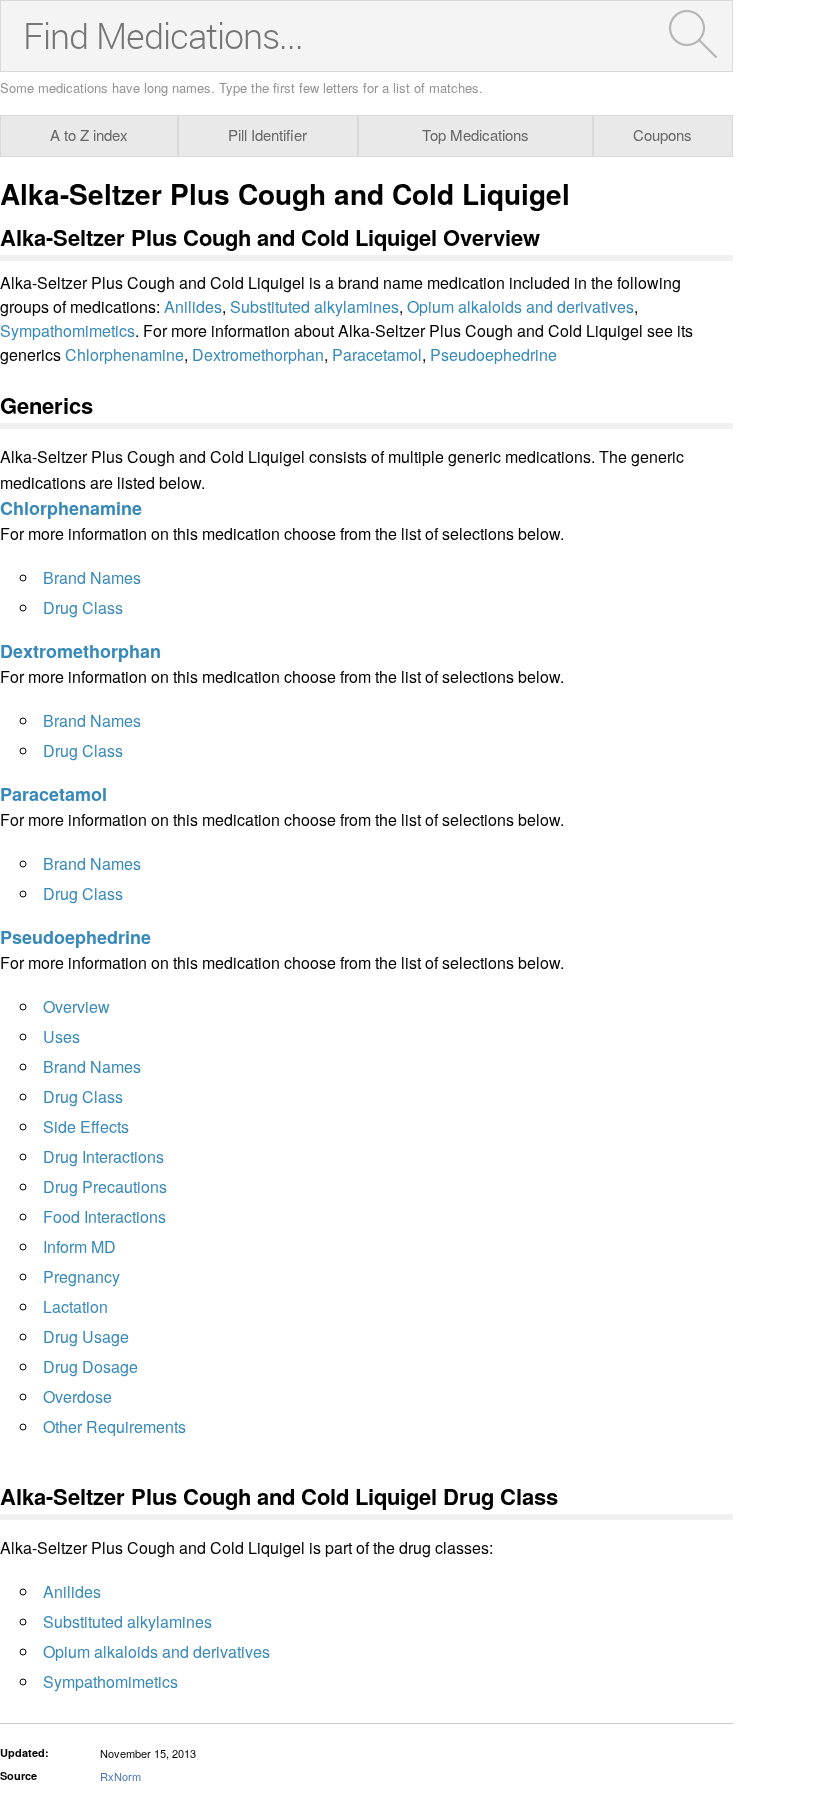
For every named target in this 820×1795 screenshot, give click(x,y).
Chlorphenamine (124, 354)
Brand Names (92, 577)
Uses (61, 1036)
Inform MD (79, 1246)
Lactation (75, 1306)
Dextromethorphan (258, 354)
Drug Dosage (90, 1366)
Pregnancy (81, 1276)
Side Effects (86, 1126)
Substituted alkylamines (314, 306)
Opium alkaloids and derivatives (520, 306)
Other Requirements (114, 1426)
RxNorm (120, 1776)
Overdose (77, 1396)
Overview (76, 1006)
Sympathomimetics (67, 330)
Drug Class (83, 607)
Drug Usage (86, 1336)
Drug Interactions (103, 1156)
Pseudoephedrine (493, 354)
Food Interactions (104, 1216)
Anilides (193, 306)
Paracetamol (377, 354)
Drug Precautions (105, 1186)
